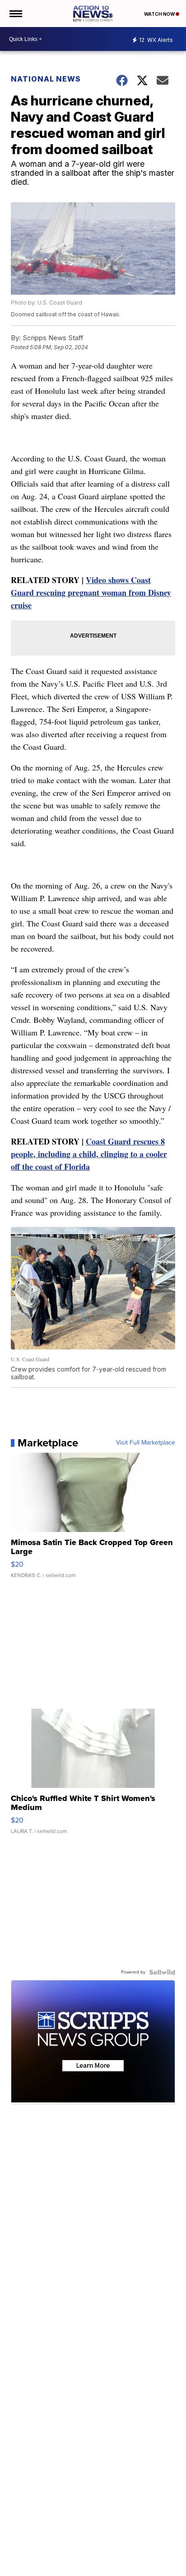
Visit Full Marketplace (146, 1443)
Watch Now (160, 14)
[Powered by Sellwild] (162, 1972)
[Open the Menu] (15, 14)
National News (46, 79)
